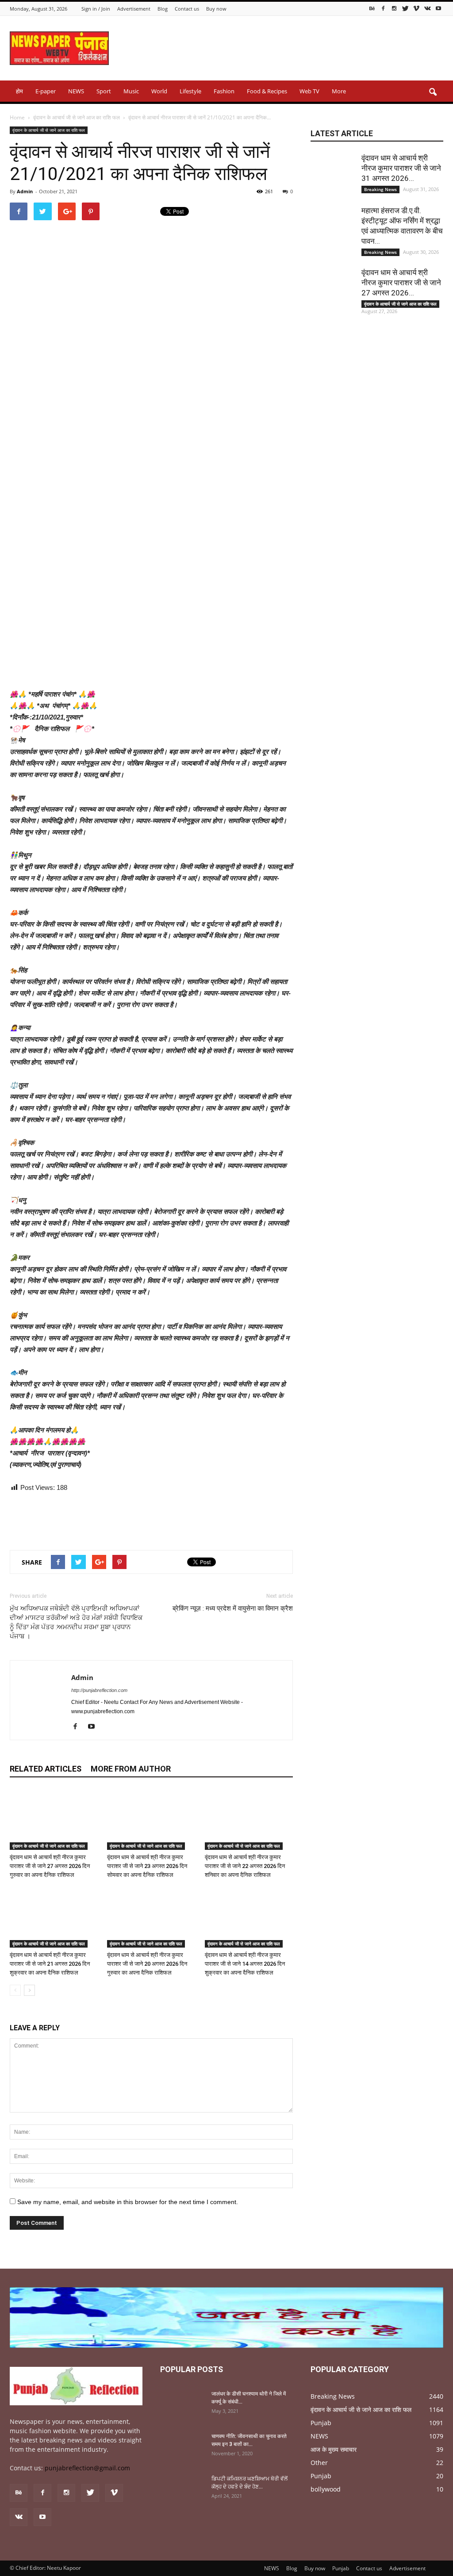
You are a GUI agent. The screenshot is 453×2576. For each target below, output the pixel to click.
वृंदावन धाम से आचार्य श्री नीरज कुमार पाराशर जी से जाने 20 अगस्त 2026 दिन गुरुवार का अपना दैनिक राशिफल (147, 1964)
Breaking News (380, 189)
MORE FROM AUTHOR (131, 1769)
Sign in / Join (96, 9)
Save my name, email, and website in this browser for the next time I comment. (128, 2202)
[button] (433, 92)
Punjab (321, 2423)
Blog (163, 9)
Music (131, 91)
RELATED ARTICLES (46, 1769)
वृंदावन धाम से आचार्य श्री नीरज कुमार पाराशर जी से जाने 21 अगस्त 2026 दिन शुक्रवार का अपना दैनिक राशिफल (50, 1964)
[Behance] (372, 8)
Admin (25, 191)
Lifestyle (190, 91)
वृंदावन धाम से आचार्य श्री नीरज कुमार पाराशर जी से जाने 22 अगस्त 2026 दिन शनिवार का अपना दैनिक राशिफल (245, 1866)
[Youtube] (438, 8)
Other (319, 2463)
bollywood (326, 2489)
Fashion (224, 91)
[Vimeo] (416, 8)
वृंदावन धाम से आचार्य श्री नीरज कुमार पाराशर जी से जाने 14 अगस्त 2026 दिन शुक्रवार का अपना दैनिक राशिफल (245, 1964)
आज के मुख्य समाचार (334, 2449)
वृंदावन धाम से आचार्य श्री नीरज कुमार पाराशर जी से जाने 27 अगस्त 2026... (401, 283)
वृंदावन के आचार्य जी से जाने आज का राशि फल (49, 130)
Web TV (309, 91)
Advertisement (134, 9)
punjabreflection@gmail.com (87, 2468)
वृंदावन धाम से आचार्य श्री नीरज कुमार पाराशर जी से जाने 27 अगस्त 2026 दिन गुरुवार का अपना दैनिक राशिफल (50, 1866)
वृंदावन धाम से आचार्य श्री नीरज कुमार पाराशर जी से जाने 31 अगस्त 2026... (401, 168)
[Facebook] (383, 8)
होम (19, 91)
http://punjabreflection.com (99, 1690)
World (159, 91)
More (339, 91)
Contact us (187, 9)
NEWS (76, 91)
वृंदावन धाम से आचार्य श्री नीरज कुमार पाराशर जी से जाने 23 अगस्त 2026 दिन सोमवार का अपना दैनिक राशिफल (147, 1866)
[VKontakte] (427, 8)
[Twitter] (405, 8)
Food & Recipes (267, 91)
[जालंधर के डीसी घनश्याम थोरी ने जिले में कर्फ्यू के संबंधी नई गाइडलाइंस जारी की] (182, 2405)
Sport (104, 91)
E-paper (46, 91)
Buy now (216, 9)
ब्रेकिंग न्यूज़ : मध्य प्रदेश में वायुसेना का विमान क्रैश (233, 1608)
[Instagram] (394, 8)
